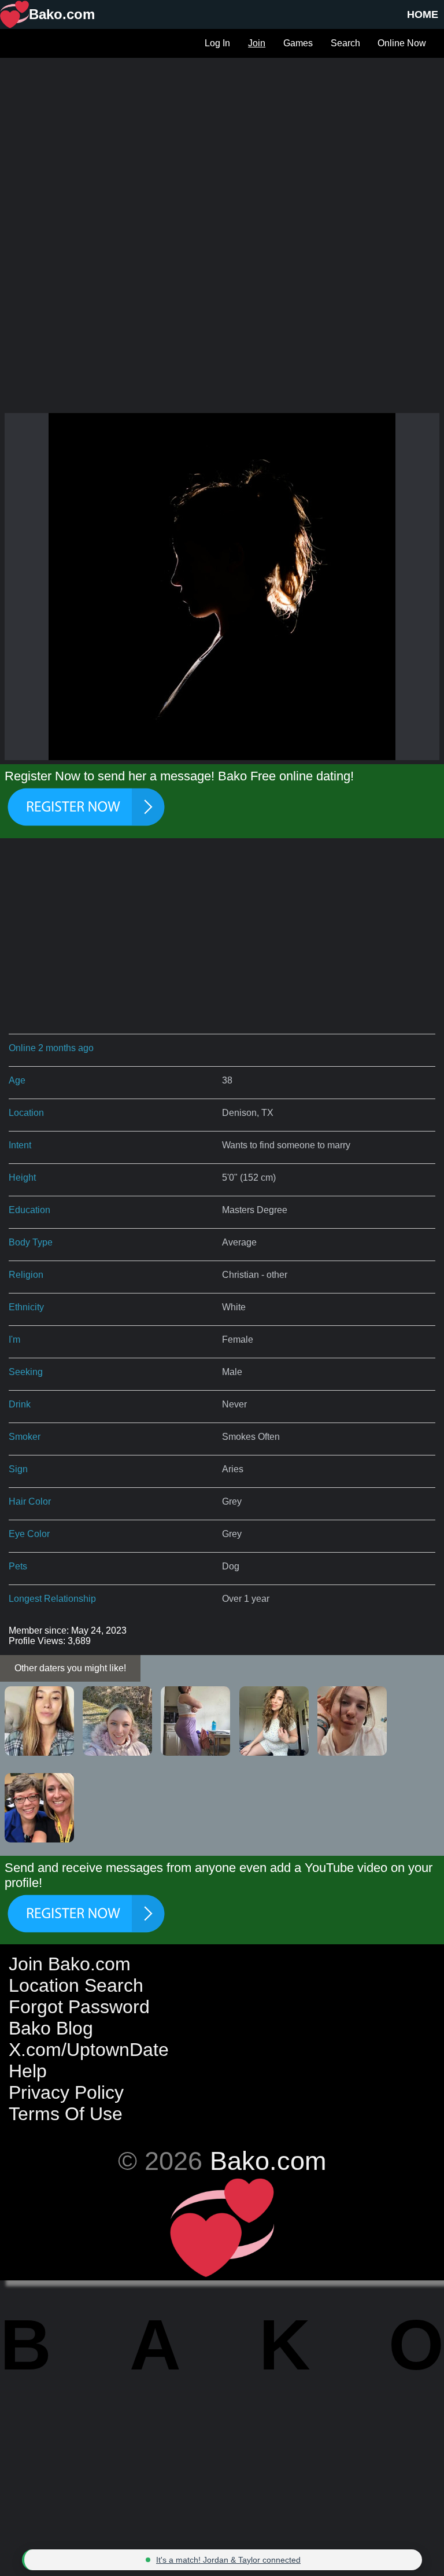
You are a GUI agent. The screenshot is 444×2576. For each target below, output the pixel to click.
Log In (217, 43)
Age (17, 1080)
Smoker (25, 1437)
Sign (18, 1469)
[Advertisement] (222, 139)
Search (345, 43)
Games (298, 43)
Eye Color (29, 1534)
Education (29, 1210)
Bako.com (268, 2161)
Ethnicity (26, 1307)
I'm (14, 1339)
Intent (20, 1145)
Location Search (76, 1985)
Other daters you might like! (70, 1668)
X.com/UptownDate (89, 2050)
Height (22, 1178)
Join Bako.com (70, 1964)
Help (28, 2071)
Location (26, 1113)
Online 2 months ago (51, 1048)
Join (257, 43)
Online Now (402, 43)
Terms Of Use (66, 2114)
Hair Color (30, 1501)
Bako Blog (51, 2028)
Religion (26, 1275)
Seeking (26, 1372)
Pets (18, 1566)
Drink (20, 1404)
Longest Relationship (52, 1599)
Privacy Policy (66, 2092)
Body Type (31, 1242)
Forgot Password (79, 2007)
